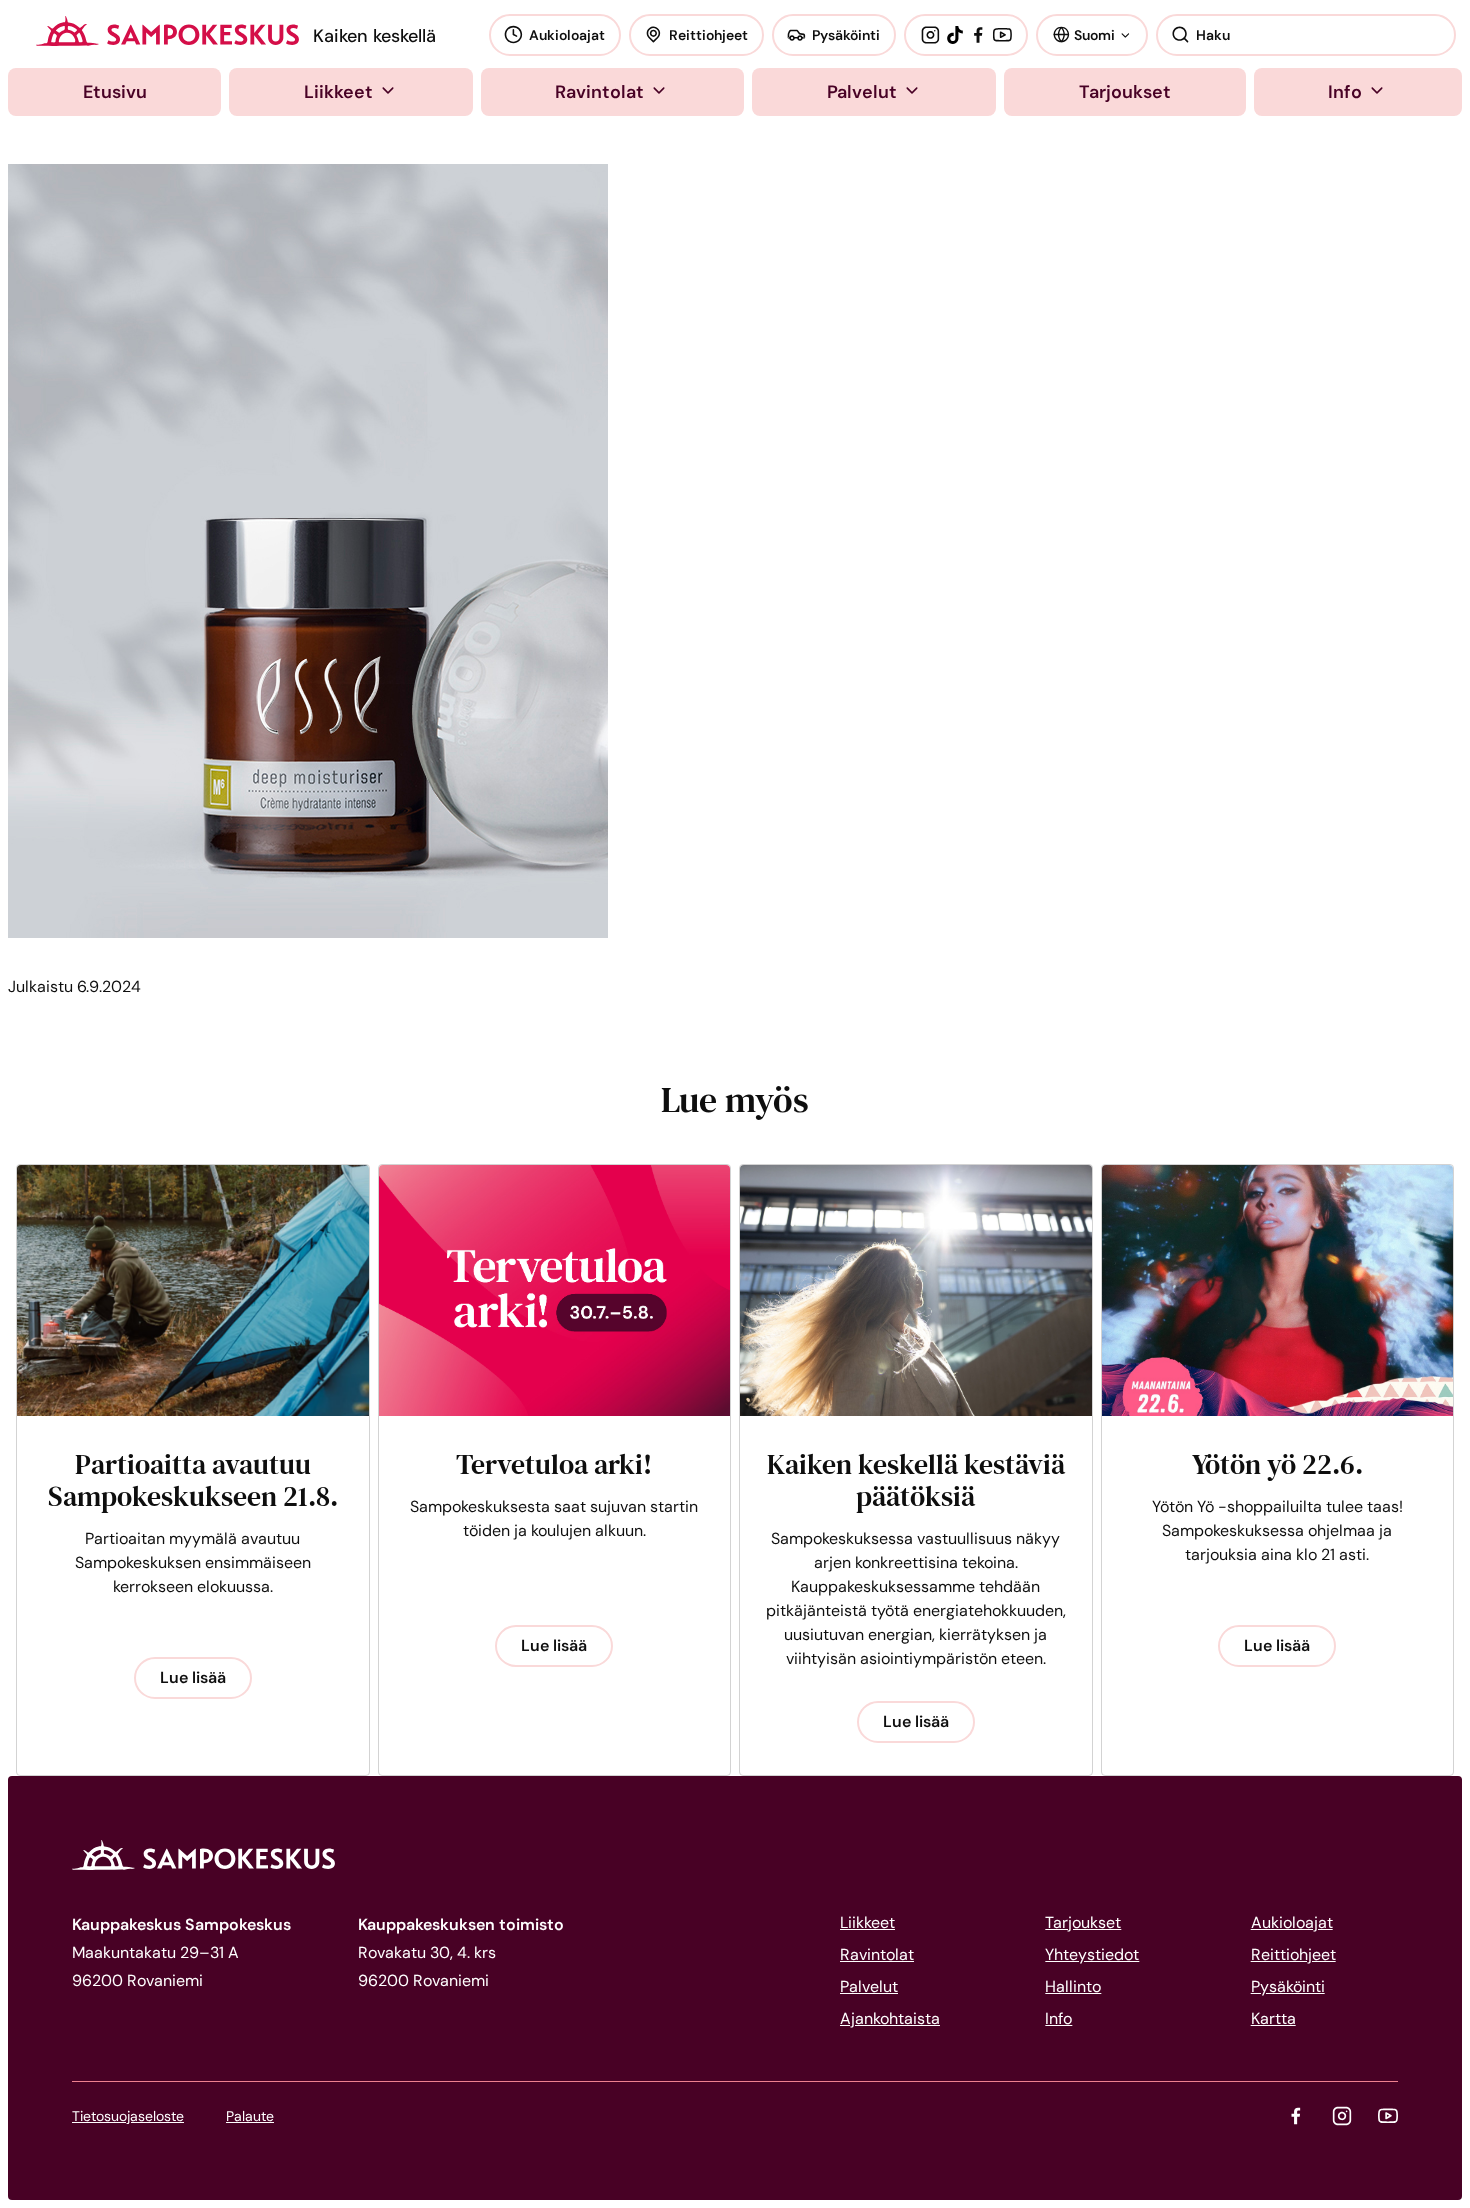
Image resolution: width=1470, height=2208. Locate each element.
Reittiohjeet (708, 35)
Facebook (978, 35)
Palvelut (862, 92)
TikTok (955, 35)
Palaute (250, 2116)
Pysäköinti (846, 35)
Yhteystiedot (1092, 1954)
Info (1345, 92)
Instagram (930, 35)
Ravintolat (599, 92)
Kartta (1273, 2018)
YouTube (1002, 35)
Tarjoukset (1125, 92)
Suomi (1094, 34)
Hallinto (1073, 1986)
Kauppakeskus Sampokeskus (167, 31)
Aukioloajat (567, 35)
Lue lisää (193, 1677)
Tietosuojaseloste (128, 2116)
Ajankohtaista (890, 2018)
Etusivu (115, 92)
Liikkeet (338, 92)
